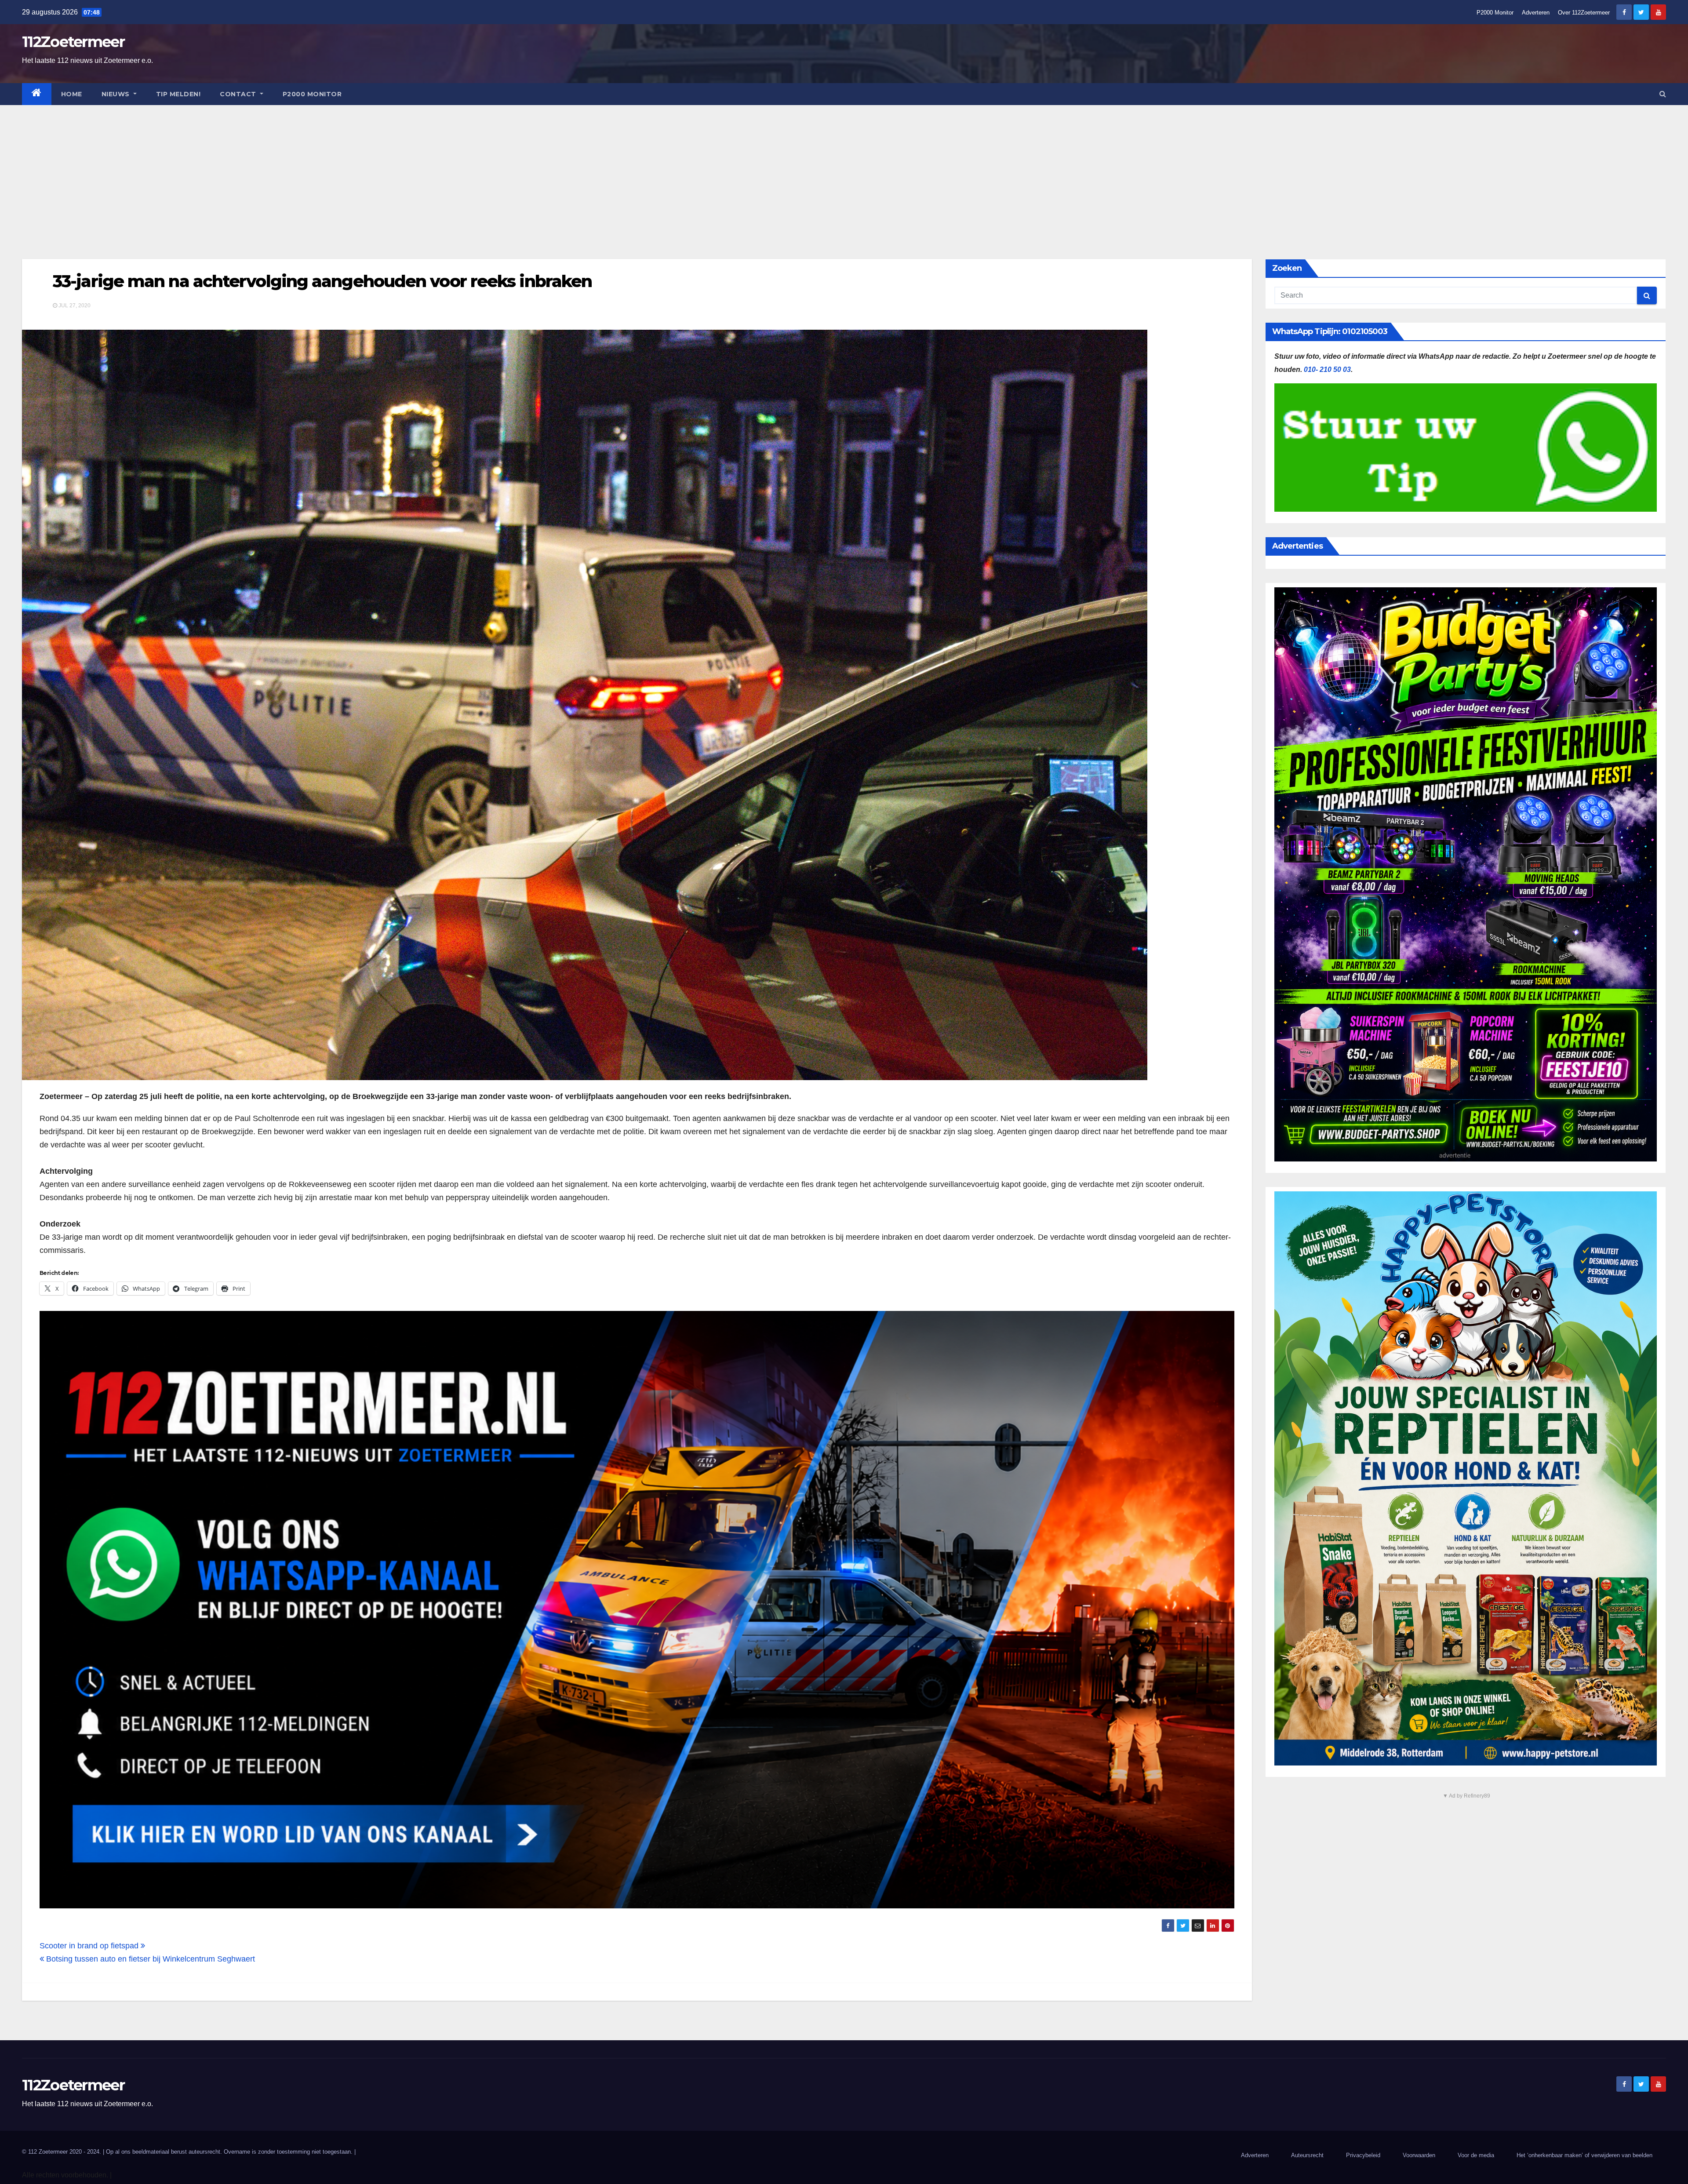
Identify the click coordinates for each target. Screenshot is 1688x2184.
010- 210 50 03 (1327, 369)
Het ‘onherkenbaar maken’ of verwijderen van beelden (1584, 2155)
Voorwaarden (1419, 2155)
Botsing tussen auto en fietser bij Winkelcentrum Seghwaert (149, 1959)
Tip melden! (178, 94)
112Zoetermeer (73, 42)
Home (72, 94)
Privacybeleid (1363, 2155)
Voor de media (1476, 2155)
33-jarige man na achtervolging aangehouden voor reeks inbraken (322, 281)
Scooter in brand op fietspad (90, 1946)
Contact (239, 94)
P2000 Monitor (1495, 13)
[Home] (37, 94)
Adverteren (1536, 13)
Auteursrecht (1307, 2155)
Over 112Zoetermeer (1584, 13)
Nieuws (117, 94)
